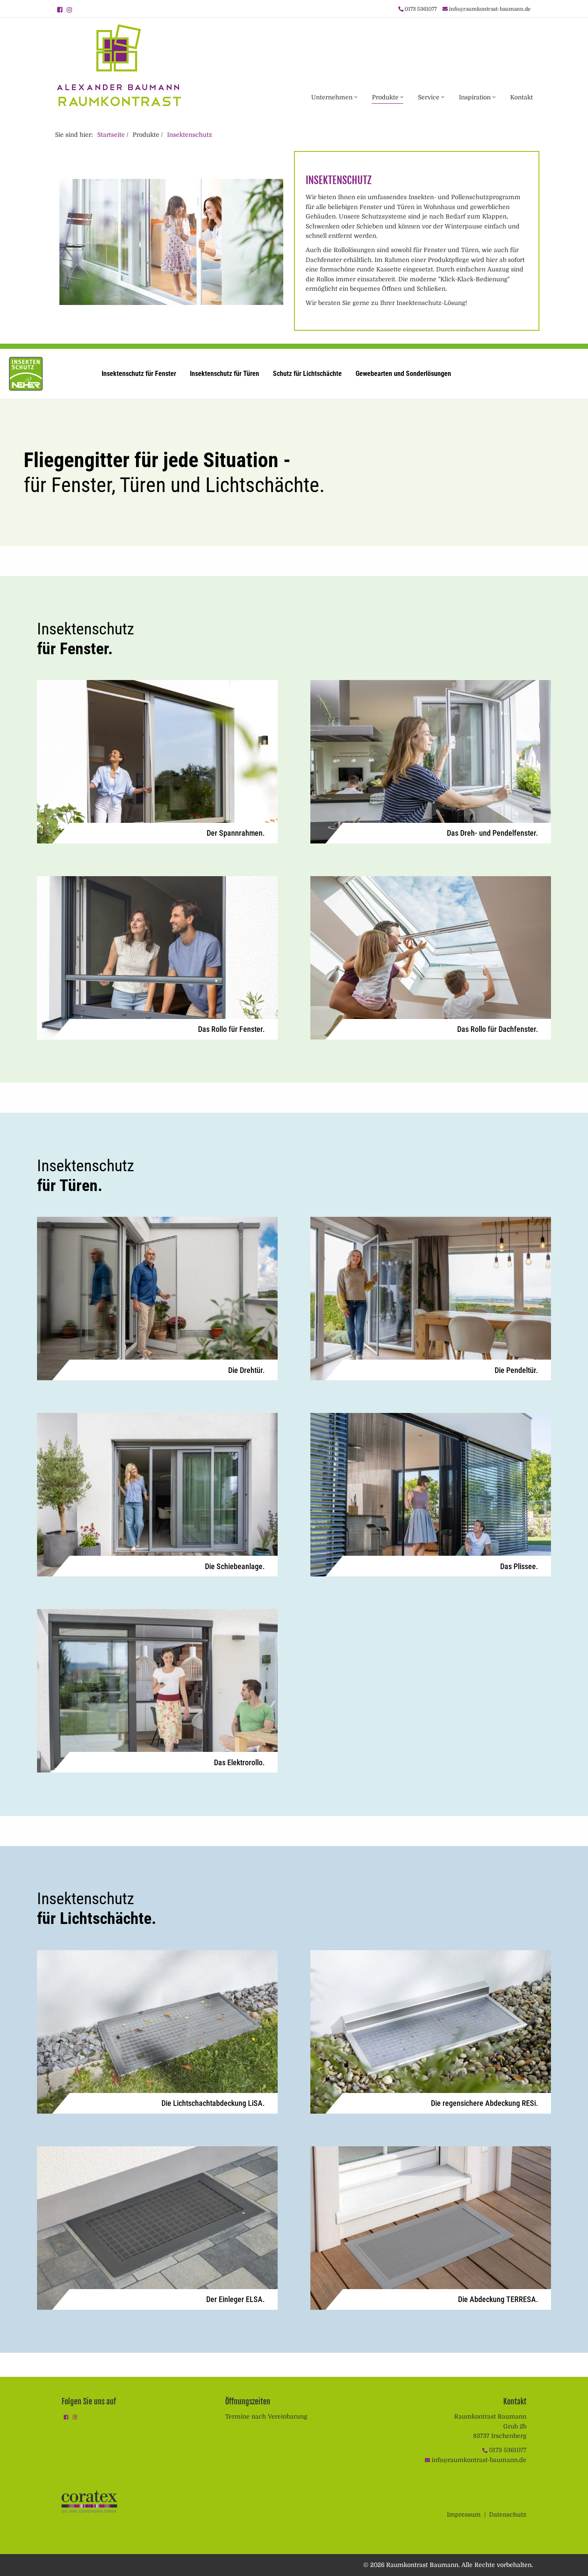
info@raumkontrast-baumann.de (490, 9)
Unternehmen (333, 97)
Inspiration (476, 97)
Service (430, 97)
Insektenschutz (190, 135)
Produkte (386, 97)
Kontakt (521, 97)
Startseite (111, 135)
